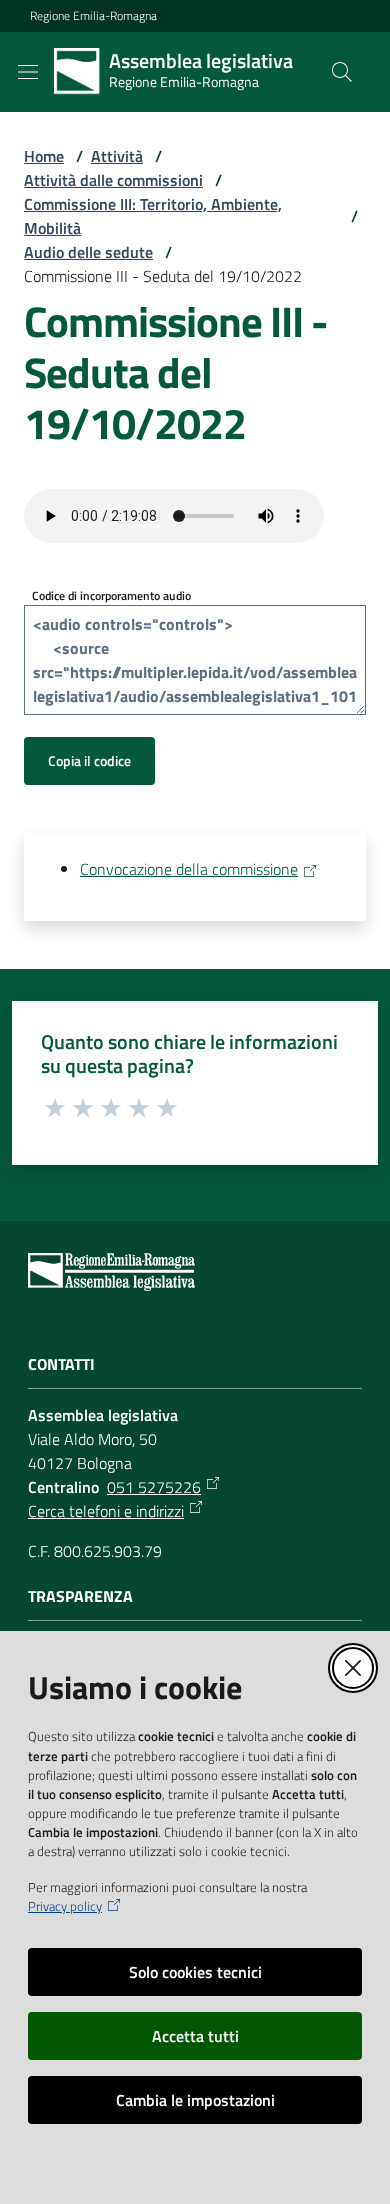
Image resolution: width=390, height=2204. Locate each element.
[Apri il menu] (28, 72)
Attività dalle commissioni (113, 180)
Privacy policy (65, 1906)
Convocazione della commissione (189, 869)
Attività (117, 156)
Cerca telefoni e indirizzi (106, 1511)
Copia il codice (89, 760)
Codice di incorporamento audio (111, 595)
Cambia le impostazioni (195, 2100)
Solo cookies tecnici (195, 1972)
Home (44, 156)
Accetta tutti (195, 2036)
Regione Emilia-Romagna (93, 16)
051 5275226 (154, 1487)
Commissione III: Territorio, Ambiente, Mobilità (153, 216)
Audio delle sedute (88, 252)
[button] (342, 72)
